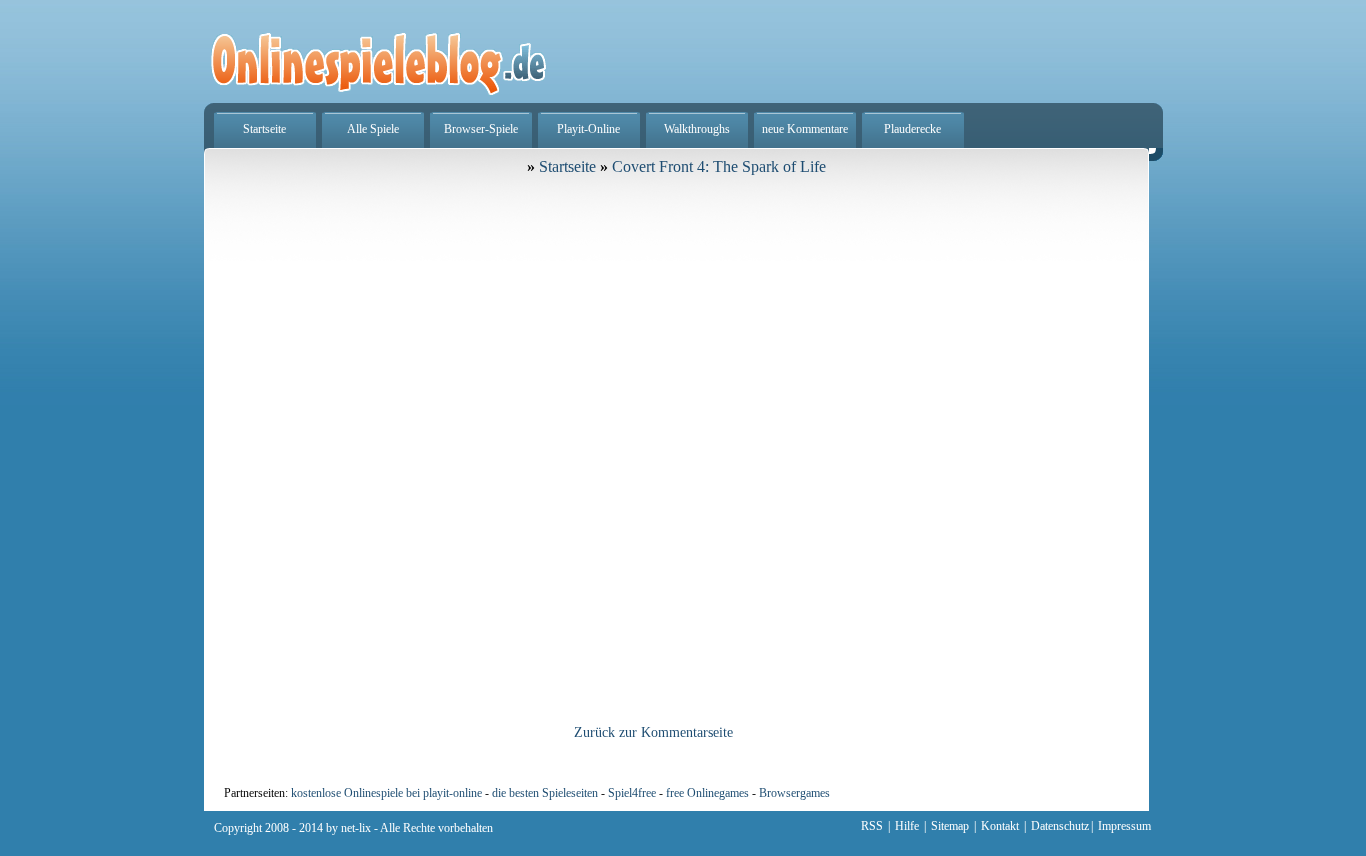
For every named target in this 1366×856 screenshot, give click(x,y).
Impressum (1124, 826)
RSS (872, 826)
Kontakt (1000, 826)
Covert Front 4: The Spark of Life (719, 166)
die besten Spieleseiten (545, 793)
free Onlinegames (707, 793)
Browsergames (794, 793)
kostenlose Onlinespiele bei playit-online (386, 793)
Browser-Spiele (481, 129)
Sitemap (950, 826)
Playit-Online (588, 129)
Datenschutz (1060, 826)
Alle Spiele (373, 129)
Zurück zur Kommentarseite (653, 732)
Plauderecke (912, 129)
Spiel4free (632, 793)
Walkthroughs (697, 129)
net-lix (356, 828)
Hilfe (907, 826)
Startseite (264, 129)
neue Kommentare (805, 129)
